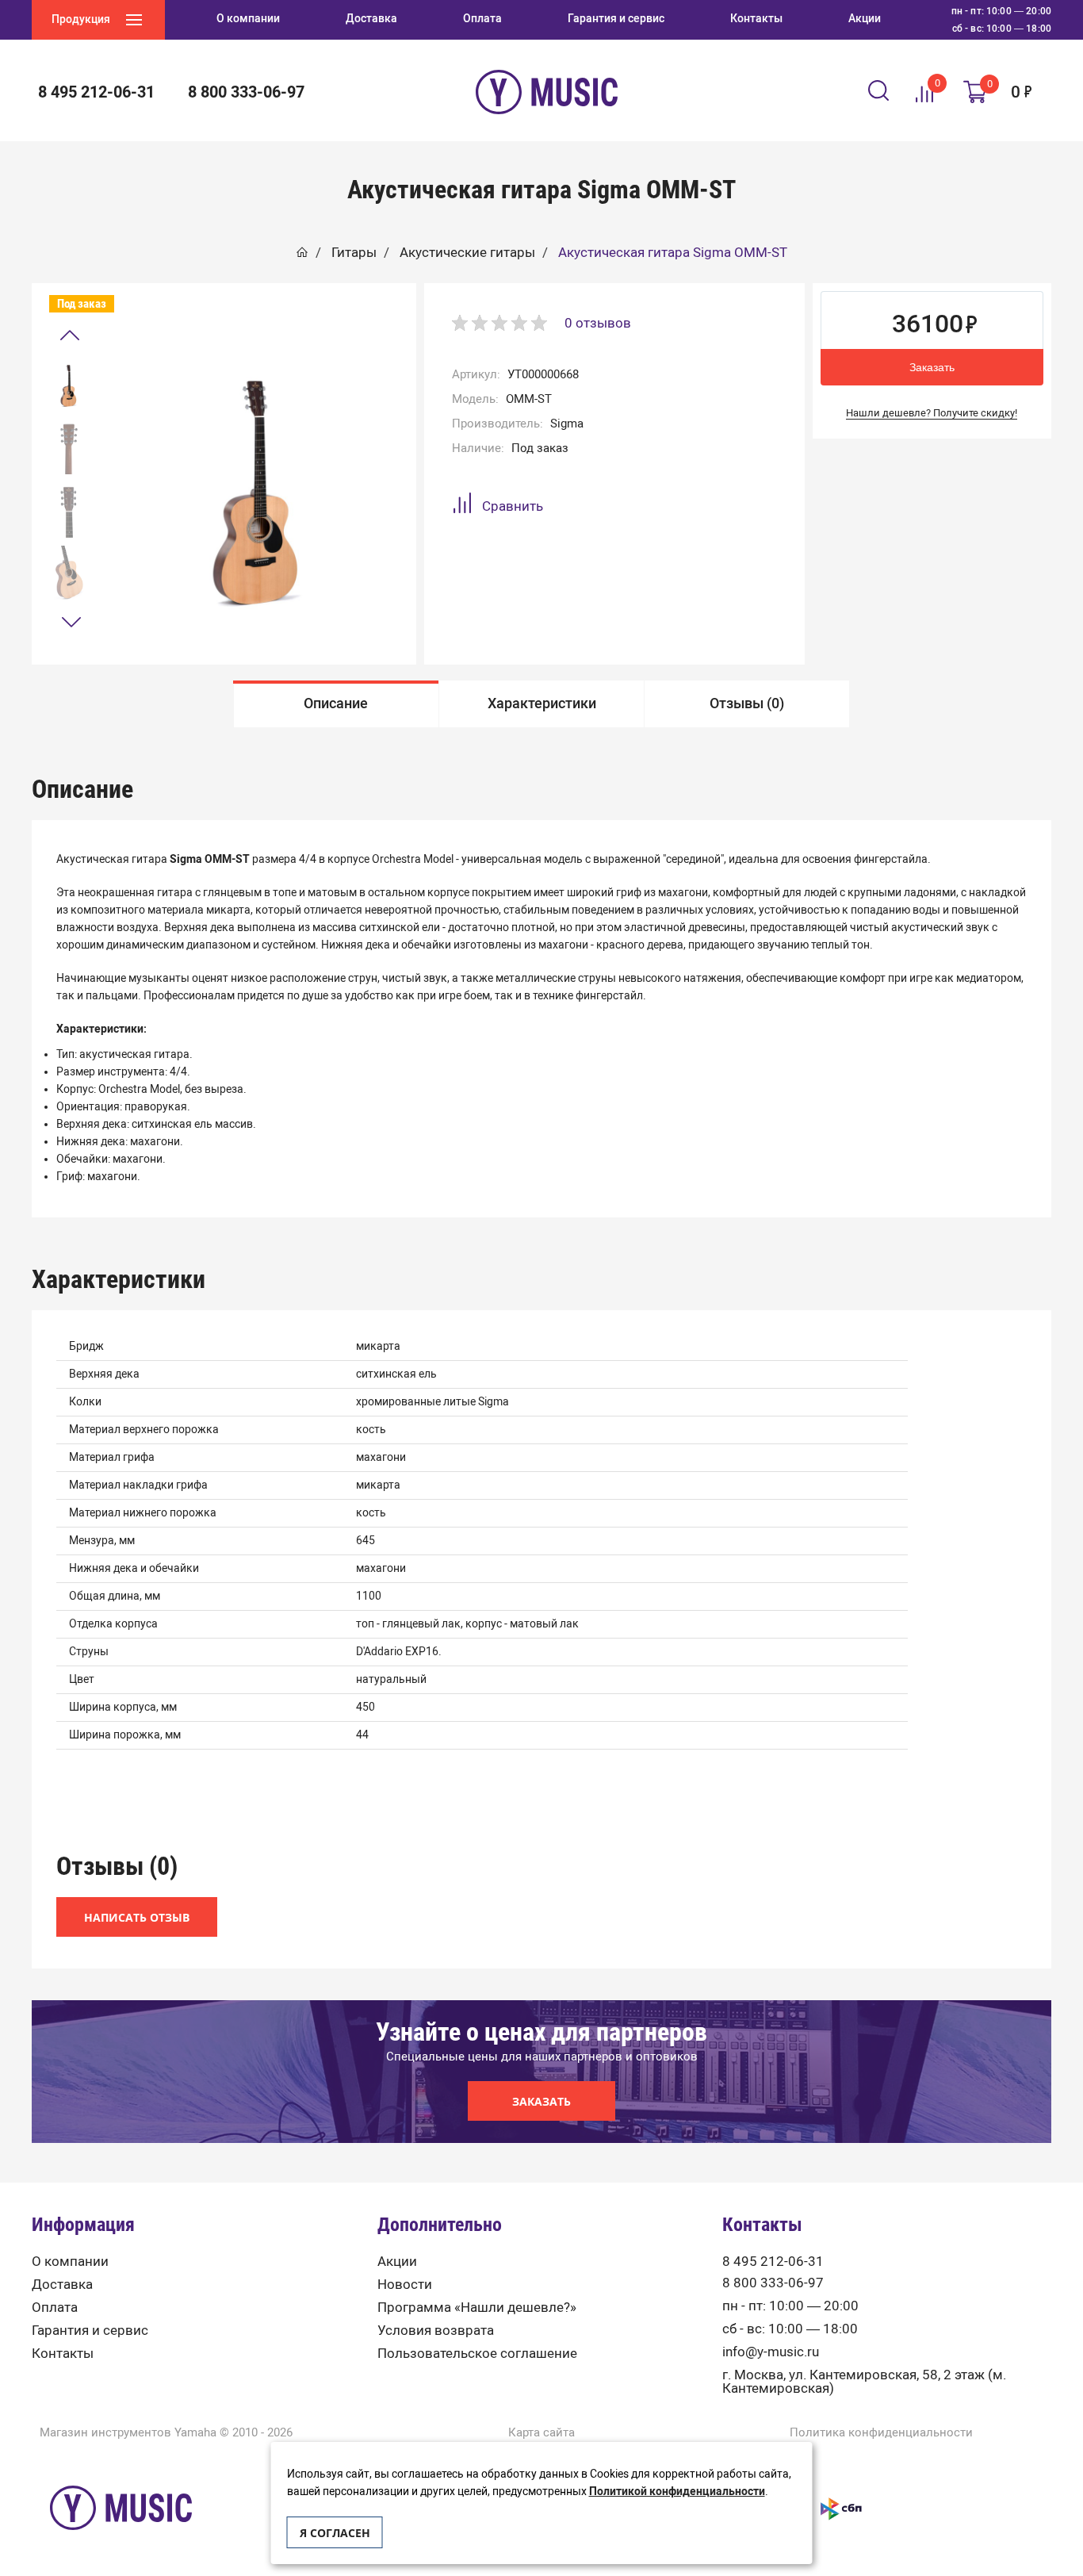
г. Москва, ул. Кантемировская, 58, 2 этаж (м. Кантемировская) (864, 2382)
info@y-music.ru (771, 2352)
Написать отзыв (137, 1917)
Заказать (932, 367)
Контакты (63, 2354)
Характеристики (542, 703)
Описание (336, 703)
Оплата (55, 2308)
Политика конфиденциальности (881, 2433)
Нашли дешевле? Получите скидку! (932, 413)
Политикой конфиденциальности (677, 2492)
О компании (70, 2262)
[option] (69, 383)
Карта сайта (541, 2433)
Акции (397, 2262)
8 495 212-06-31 (773, 2262)
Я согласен (335, 2533)
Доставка (62, 2285)
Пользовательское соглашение (477, 2354)
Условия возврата (436, 2331)
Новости (405, 2285)
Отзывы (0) (747, 703)
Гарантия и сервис (90, 2331)
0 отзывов (598, 323)
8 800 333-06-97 (773, 2283)
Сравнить (513, 506)
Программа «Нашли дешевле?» (477, 2308)
